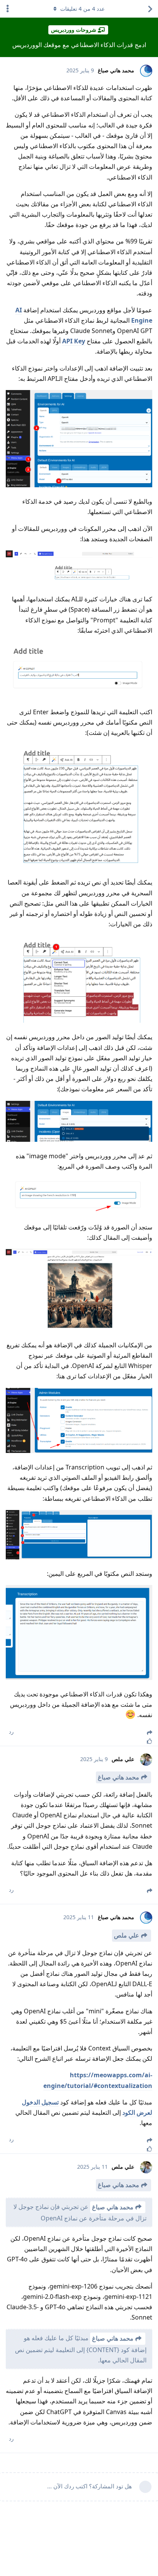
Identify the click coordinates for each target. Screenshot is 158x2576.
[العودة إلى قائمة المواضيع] (150, 9)
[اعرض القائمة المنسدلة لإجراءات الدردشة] (8, 9)
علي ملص (127, 1935)
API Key (74, 341)
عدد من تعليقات (82, 9)
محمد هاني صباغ (118, 1777)
